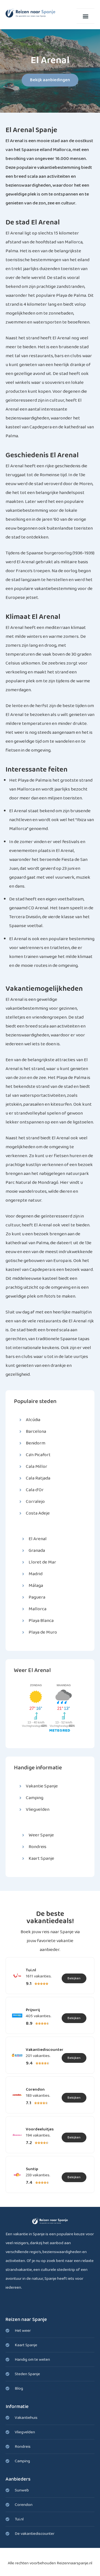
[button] (86, 16)
